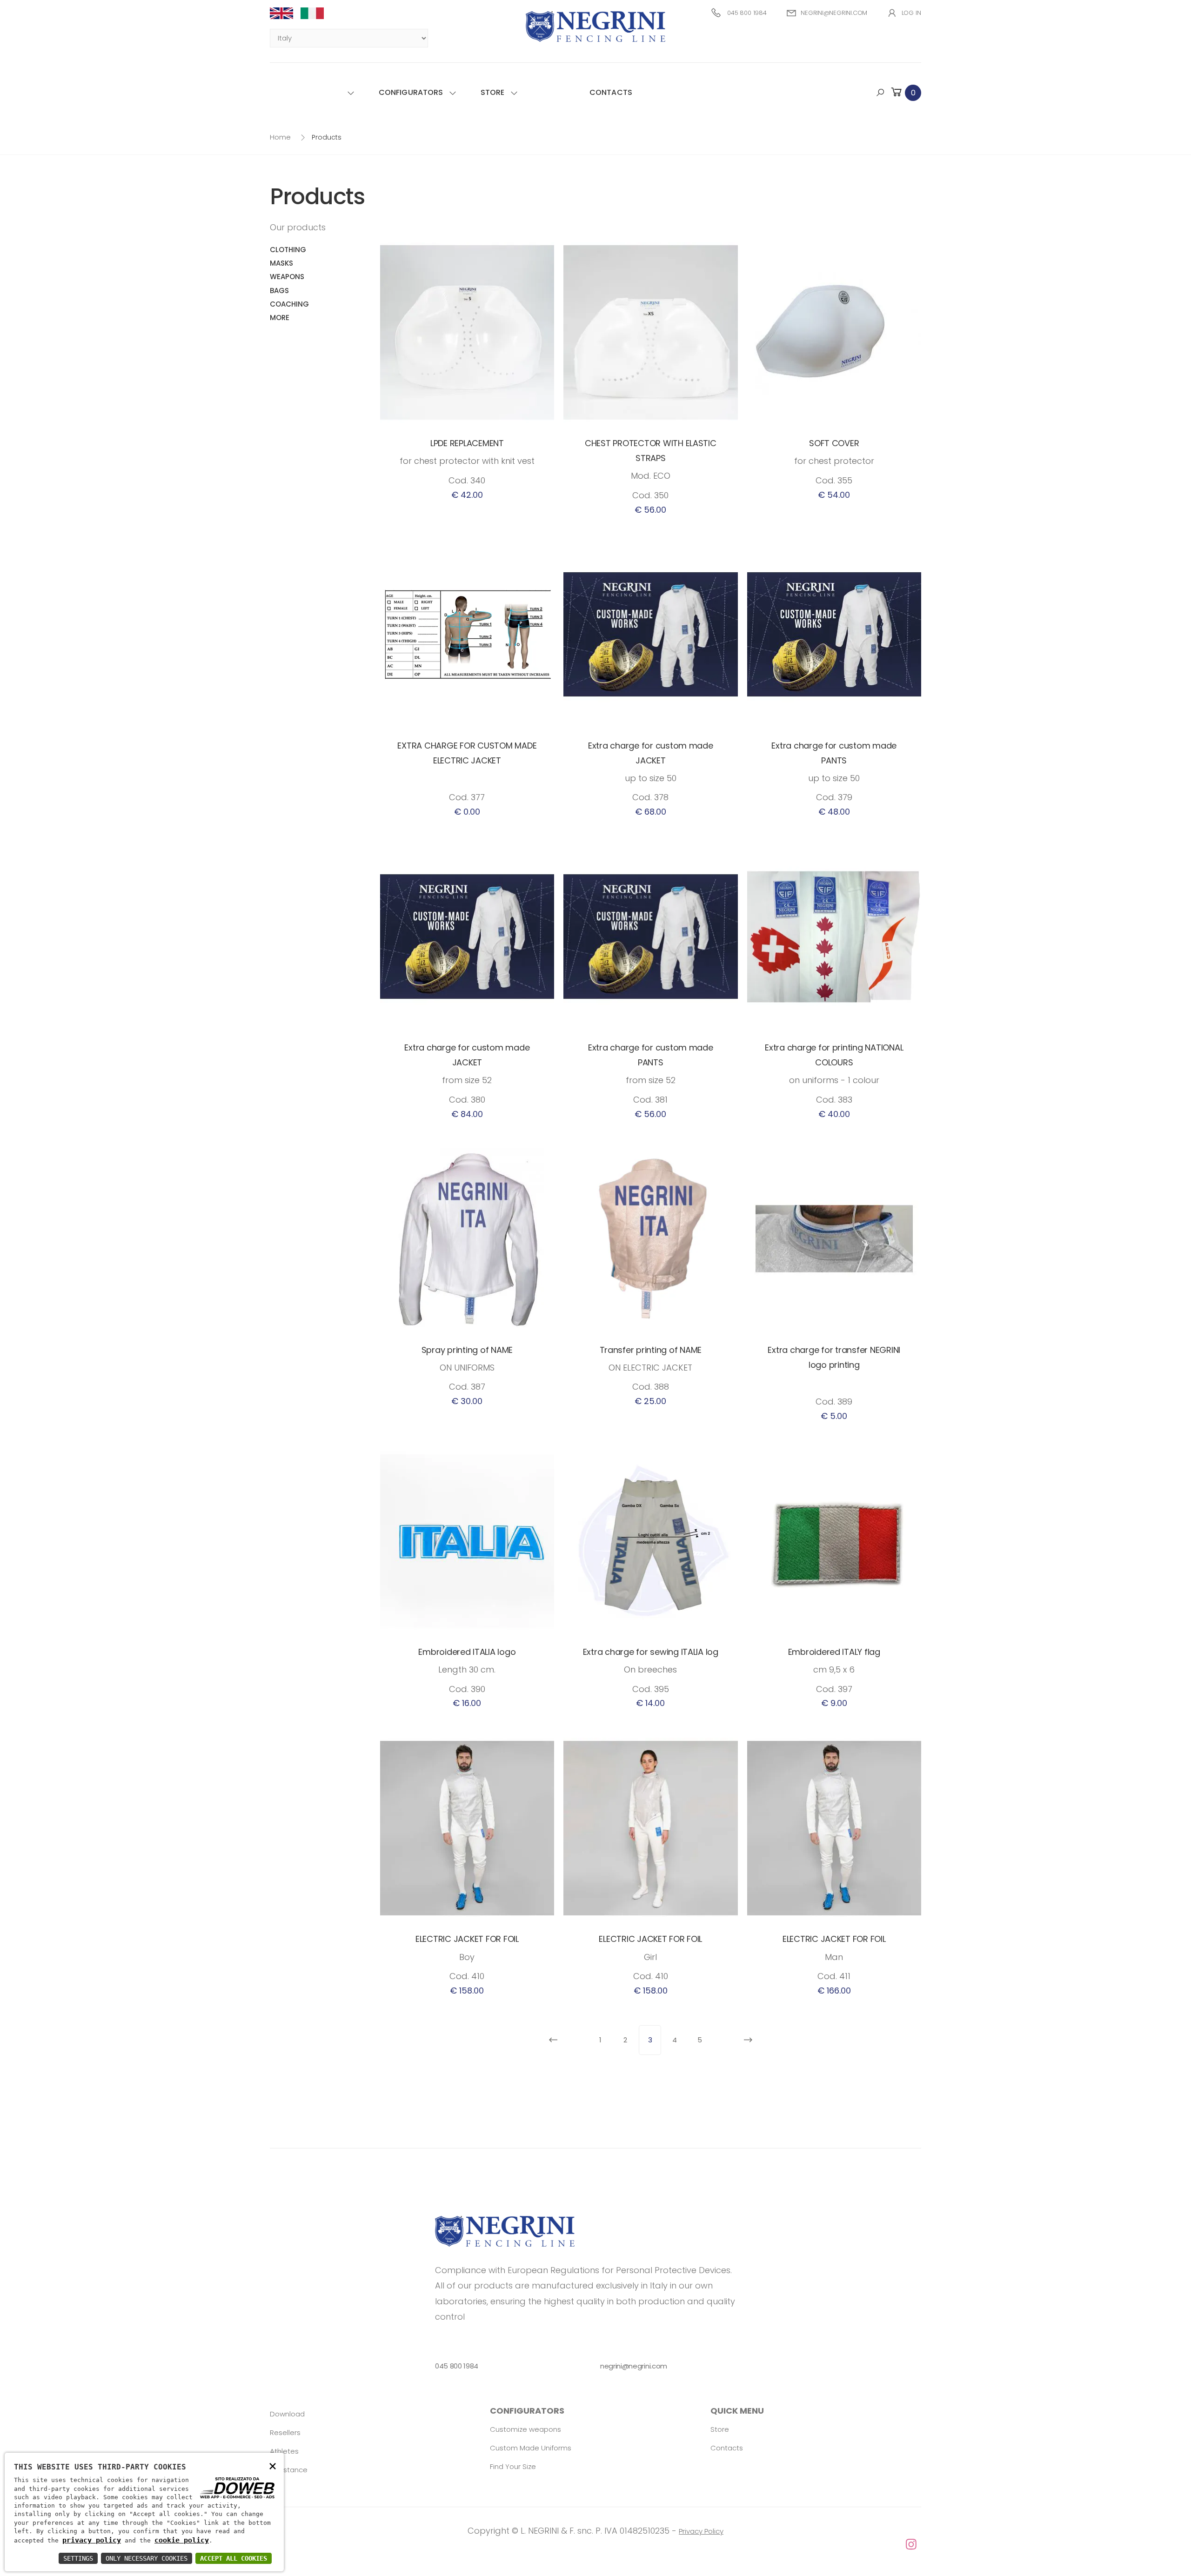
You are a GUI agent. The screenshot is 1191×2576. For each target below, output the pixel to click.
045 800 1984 (747, 13)
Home (280, 137)
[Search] (880, 93)
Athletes (284, 2451)
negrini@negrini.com (834, 13)
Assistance (289, 2470)
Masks (281, 263)
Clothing (288, 250)
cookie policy (182, 2540)
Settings (78, 2558)
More (280, 318)
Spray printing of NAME (467, 1350)
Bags (279, 291)
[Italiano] (316, 13)
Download (287, 2414)
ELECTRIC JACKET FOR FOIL (467, 1939)
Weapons (287, 277)
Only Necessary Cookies (147, 2558)
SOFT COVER (834, 443)
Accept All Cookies (234, 2558)
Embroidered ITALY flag (834, 1652)
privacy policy (92, 2540)
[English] (285, 13)
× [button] (273, 2466)
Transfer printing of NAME (651, 1350)
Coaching (289, 304)
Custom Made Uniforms (531, 2448)
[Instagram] (595, 2545)
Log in (911, 13)
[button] (905, 92)
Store (493, 92)
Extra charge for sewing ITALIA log (651, 1652)
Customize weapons (525, 2429)
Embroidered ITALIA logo (467, 1652)
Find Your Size (513, 2466)
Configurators (411, 92)
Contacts (611, 92)
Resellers (285, 2432)
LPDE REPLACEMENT (467, 443)
